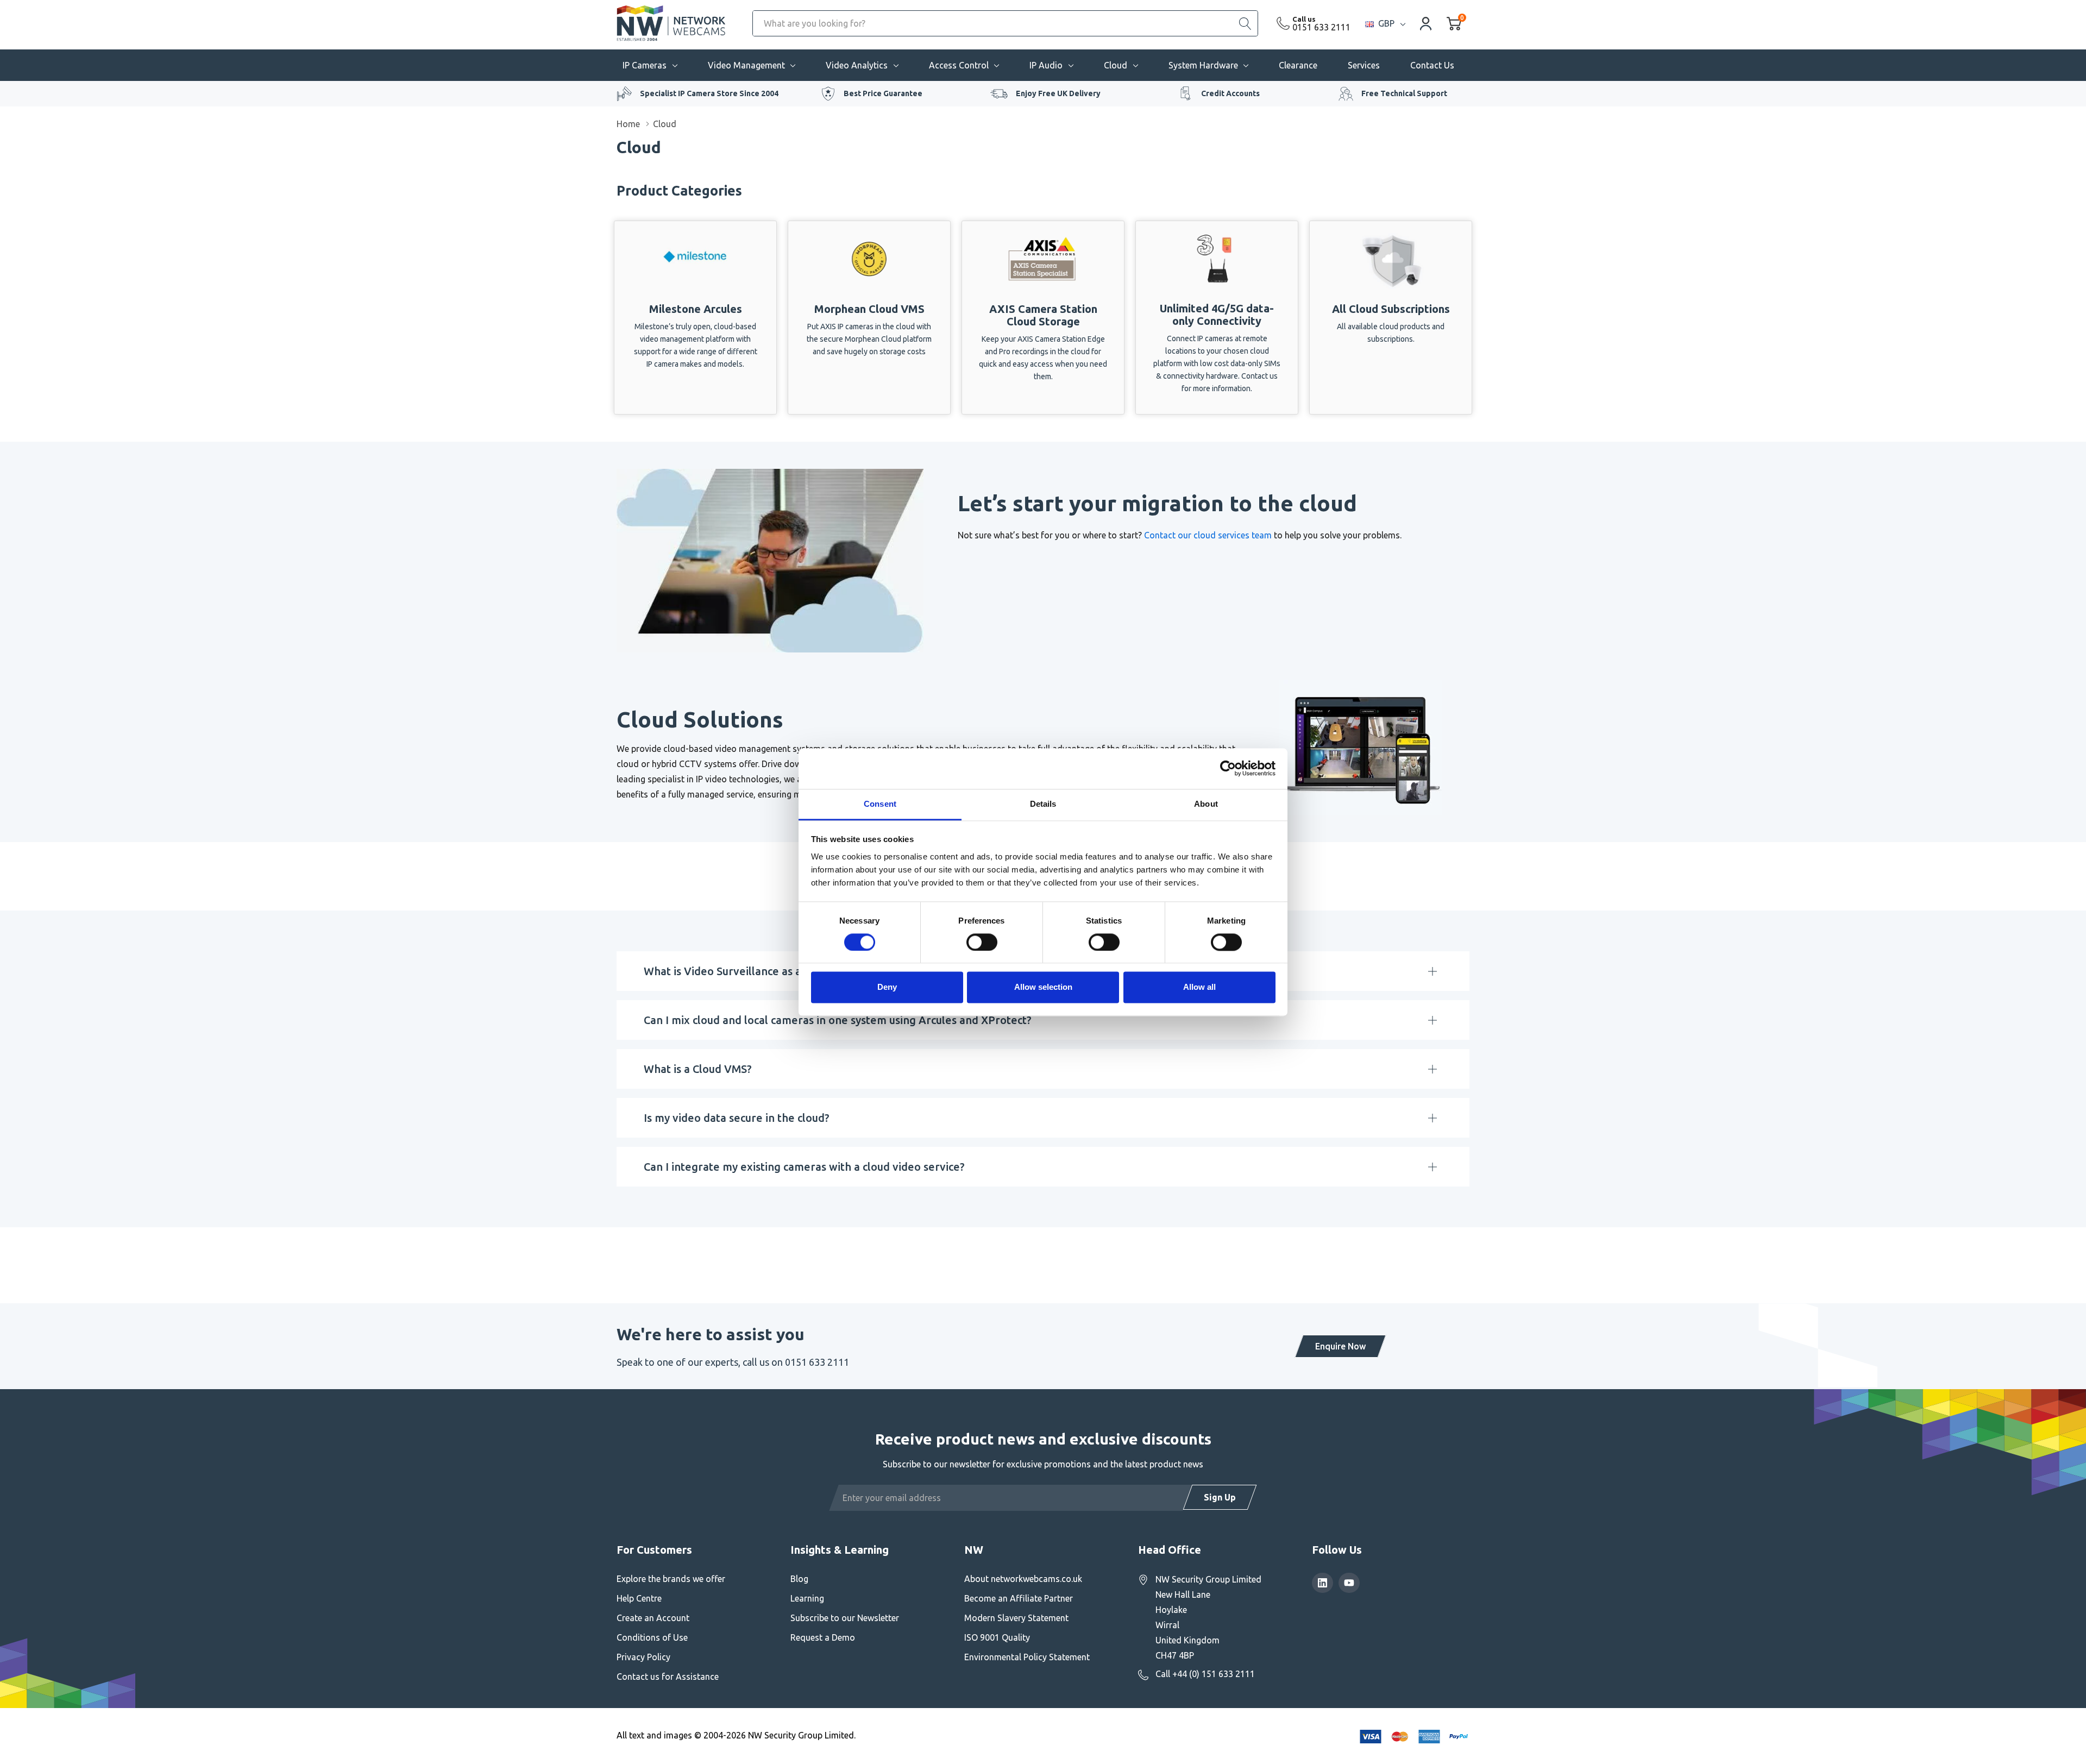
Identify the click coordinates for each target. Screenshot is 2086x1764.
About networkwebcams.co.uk (1023, 1579)
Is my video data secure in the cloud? (737, 1118)
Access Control (959, 65)
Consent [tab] (880, 804)
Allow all (1199, 987)
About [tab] (1206, 804)
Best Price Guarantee (883, 93)
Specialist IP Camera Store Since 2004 (709, 93)
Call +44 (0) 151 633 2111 (1205, 1674)
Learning (807, 1598)
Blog (799, 1579)
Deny (887, 987)
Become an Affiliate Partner (1019, 1598)
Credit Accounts (1230, 93)
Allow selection (1043, 987)
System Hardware (1203, 65)
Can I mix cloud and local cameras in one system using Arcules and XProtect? (838, 1020)
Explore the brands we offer (671, 1579)
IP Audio (1046, 65)
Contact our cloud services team (1208, 535)
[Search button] (1245, 23)
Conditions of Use (652, 1637)
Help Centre (639, 1598)
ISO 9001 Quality (997, 1637)
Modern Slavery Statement (1016, 1618)
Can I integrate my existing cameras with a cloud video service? (804, 1167)
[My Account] (1426, 23)
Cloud (1116, 65)
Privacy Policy (643, 1657)
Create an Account (653, 1618)
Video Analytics (857, 65)
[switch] (982, 942)
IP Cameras (645, 65)
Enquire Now (1340, 1346)
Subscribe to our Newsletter (845, 1618)
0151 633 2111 (1321, 27)
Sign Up (1220, 1497)
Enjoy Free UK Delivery (1058, 93)
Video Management (746, 65)
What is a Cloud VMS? (698, 1069)
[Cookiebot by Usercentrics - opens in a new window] (1228, 768)
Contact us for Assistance (668, 1677)
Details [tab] (1043, 804)
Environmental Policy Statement (1027, 1657)
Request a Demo (823, 1637)
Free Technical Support (1404, 93)
